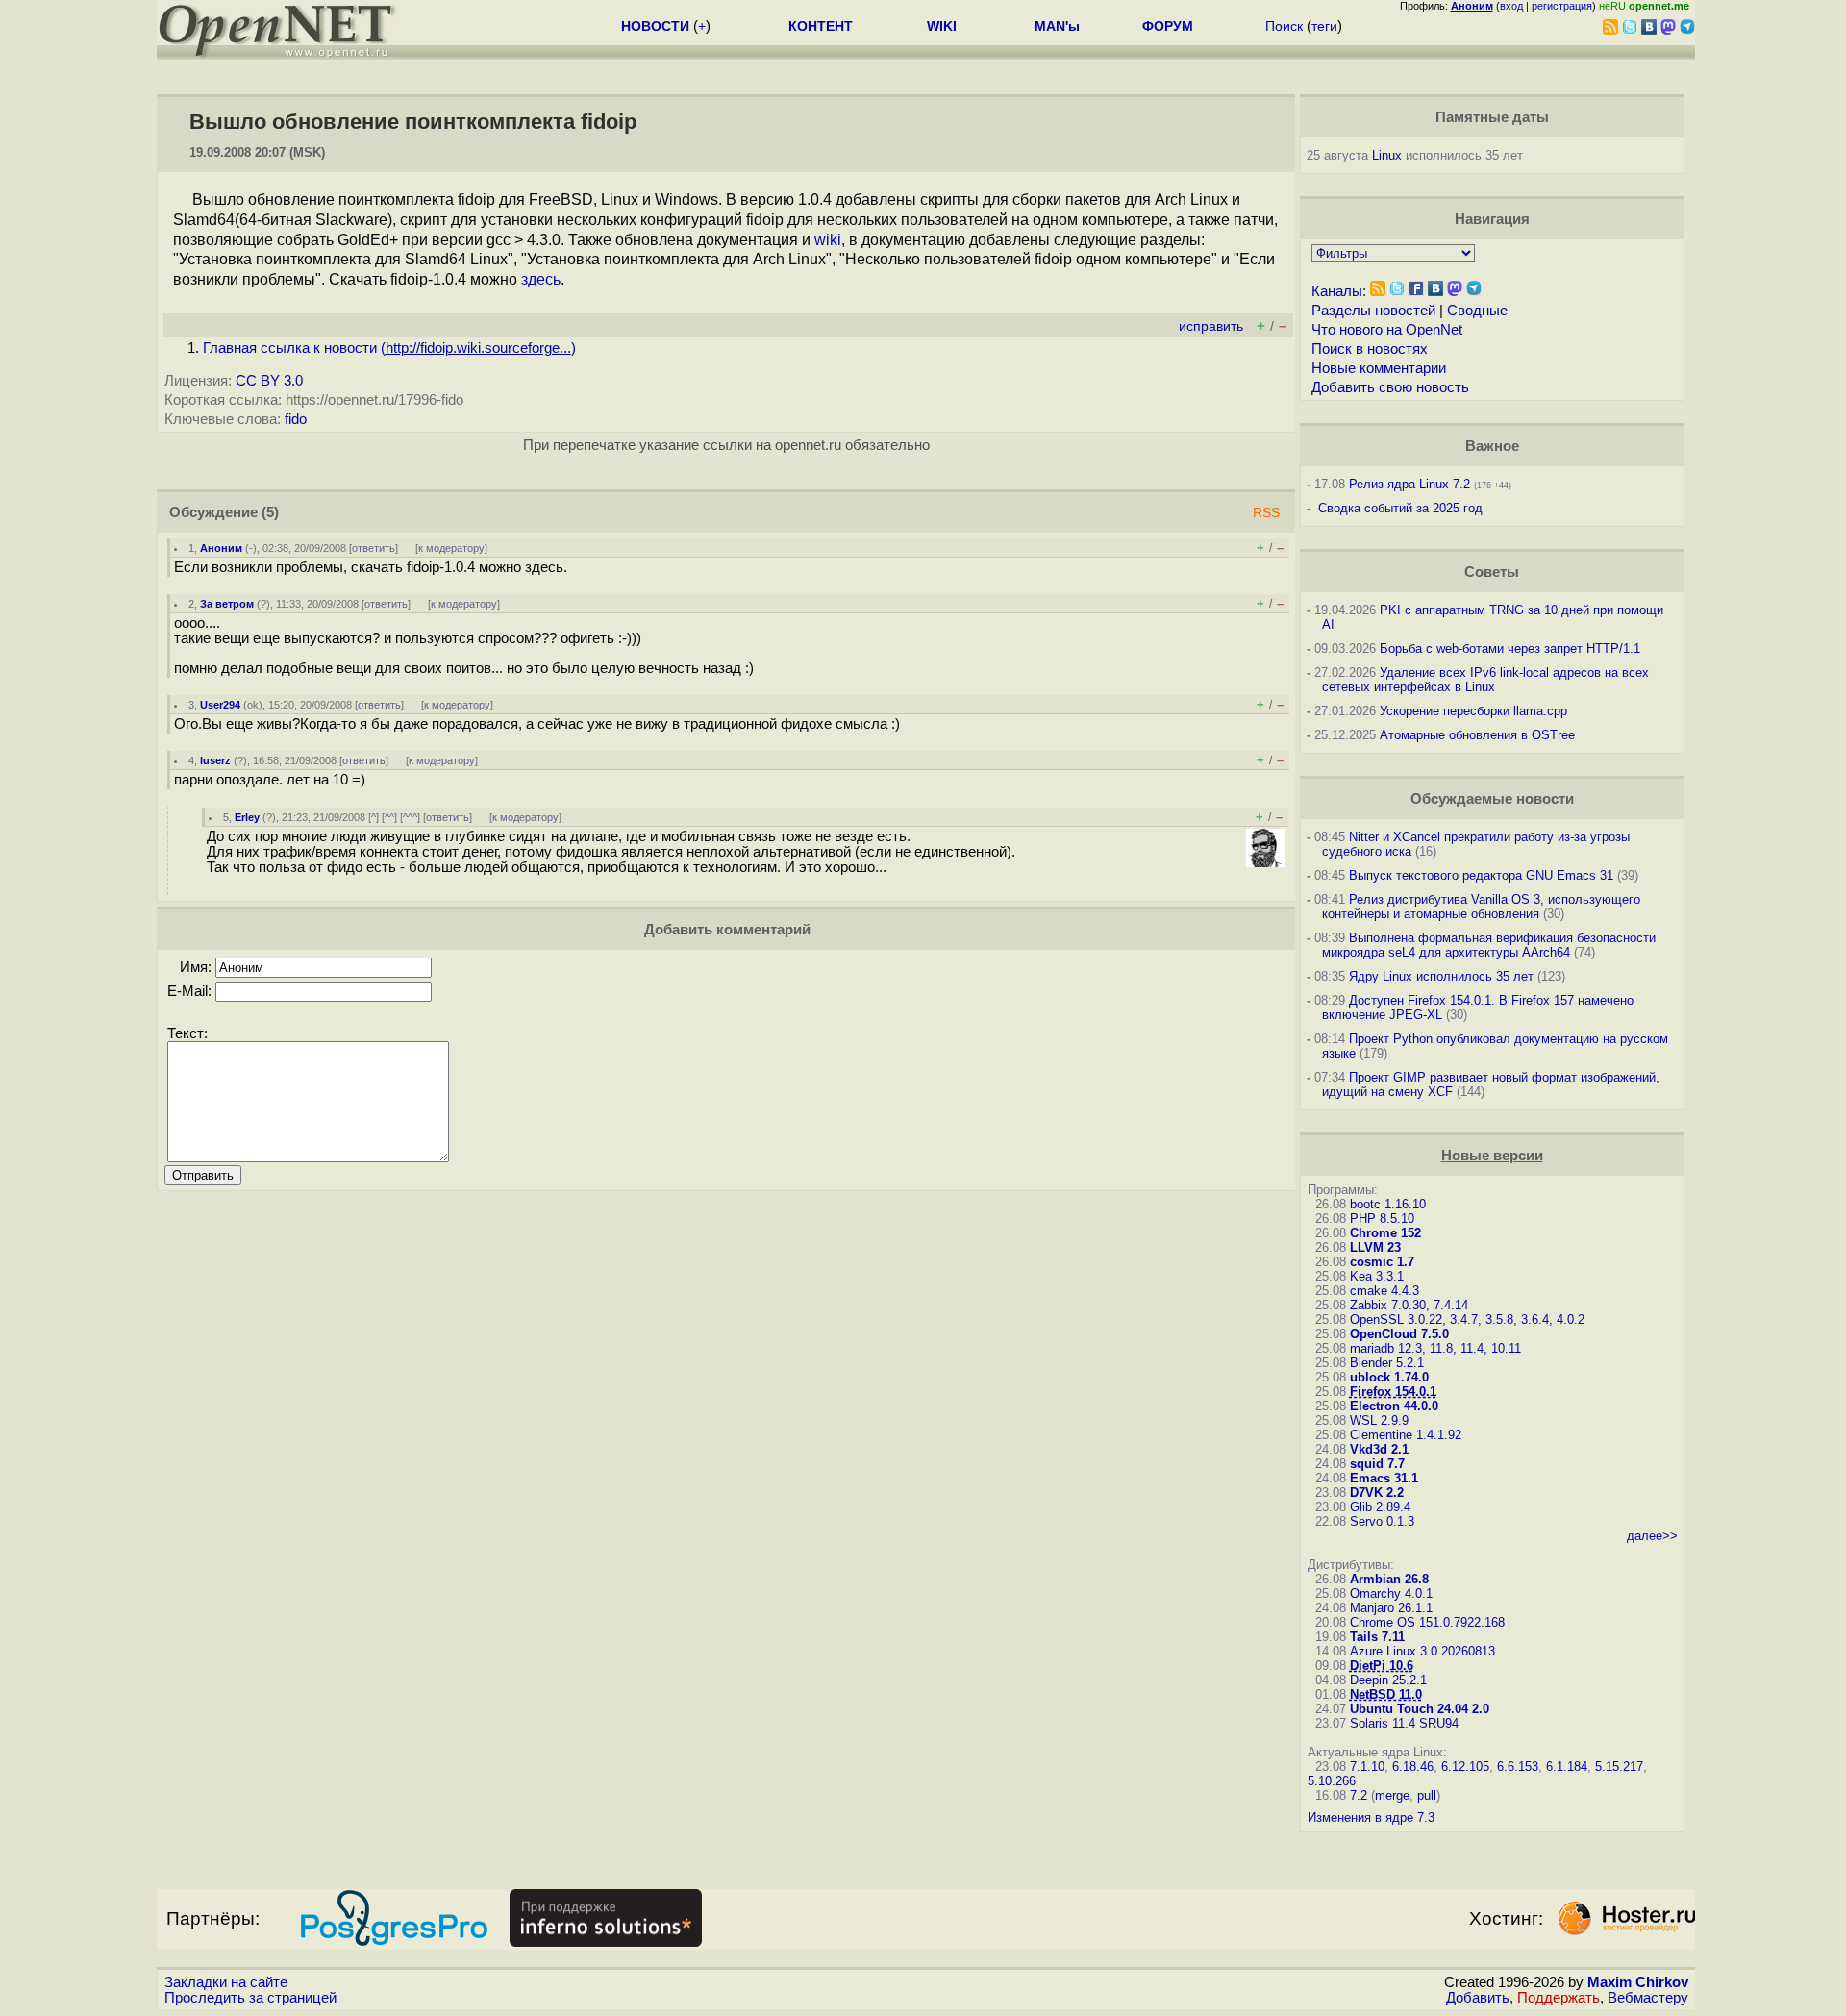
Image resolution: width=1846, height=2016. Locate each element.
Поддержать (1559, 1998)
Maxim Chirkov (1638, 1982)
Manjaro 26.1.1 (1391, 1608)
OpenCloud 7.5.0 (1399, 1334)
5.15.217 (1619, 1767)
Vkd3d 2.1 (1379, 1449)
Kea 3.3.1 (1377, 1276)
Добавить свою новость (1390, 387)
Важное (1492, 446)
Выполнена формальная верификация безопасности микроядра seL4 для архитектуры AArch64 (1489, 945)
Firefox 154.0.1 (1393, 1392)
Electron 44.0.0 (1394, 1406)
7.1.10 (1367, 1767)
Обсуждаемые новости (1492, 799)
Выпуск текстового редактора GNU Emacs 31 (1481, 875)
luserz (215, 760)
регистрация (1562, 6)
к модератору (451, 548)
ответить (374, 548)
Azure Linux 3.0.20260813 (1422, 1651)
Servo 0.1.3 (1382, 1521)
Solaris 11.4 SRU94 (1404, 1723)
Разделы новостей (1373, 311)
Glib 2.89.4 (1380, 1507)
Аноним (221, 548)
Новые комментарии (1379, 368)
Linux (1387, 155)
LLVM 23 (1375, 1247)
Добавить (1478, 1998)
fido (296, 419)
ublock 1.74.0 (1389, 1377)
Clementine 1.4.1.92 (1406, 1435)
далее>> (1652, 1536)
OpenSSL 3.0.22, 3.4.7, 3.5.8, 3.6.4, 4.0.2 (1467, 1319)
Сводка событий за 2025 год (1400, 508)
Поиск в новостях (1370, 349)
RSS (1266, 513)
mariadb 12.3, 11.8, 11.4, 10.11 (1435, 1348)
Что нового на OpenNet (1387, 330)
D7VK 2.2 (1377, 1493)
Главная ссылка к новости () (389, 348)
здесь (541, 279)
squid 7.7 (1377, 1464)
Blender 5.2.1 (1387, 1363)
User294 (220, 705)
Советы (1492, 572)
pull (1427, 1795)
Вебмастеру (1648, 1998)
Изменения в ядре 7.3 (1371, 1817)
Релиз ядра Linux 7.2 (1409, 484)
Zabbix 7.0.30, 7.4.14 (1409, 1305)
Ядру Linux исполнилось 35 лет (1441, 976)
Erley (247, 817)
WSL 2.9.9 (1379, 1420)
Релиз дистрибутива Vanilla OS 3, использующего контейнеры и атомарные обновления (1481, 907)
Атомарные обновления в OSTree (1477, 735)
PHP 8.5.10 (1382, 1219)
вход (1511, 6)
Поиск (1284, 26)
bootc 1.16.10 (1388, 1204)
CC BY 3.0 (269, 381)
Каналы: (1339, 291)
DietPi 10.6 (1382, 1666)
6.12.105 (1465, 1767)
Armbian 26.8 (1389, 1579)
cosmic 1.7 (1382, 1262)
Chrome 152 (1385, 1233)
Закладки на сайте (226, 1982)
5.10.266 (1332, 1781)
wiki (828, 240)
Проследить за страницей (250, 1998)
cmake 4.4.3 (1384, 1291)
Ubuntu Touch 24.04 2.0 (1420, 1709)
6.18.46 (1413, 1767)
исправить (1211, 326)
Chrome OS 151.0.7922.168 (1427, 1622)
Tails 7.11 (1377, 1637)
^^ (389, 817)
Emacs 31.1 (1384, 1478)
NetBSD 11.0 (1386, 1694)
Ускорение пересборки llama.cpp (1473, 711)
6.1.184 (1567, 1767)
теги (1324, 26)
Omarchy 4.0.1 (1391, 1593)
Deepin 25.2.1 (1388, 1680)
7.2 (1359, 1795)
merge (1392, 1795)
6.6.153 (1518, 1767)
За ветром (227, 604)
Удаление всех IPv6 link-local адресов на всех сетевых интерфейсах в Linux (1485, 680)
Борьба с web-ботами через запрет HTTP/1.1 (1510, 648)
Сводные (1477, 311)
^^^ (410, 817)
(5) (270, 512)
